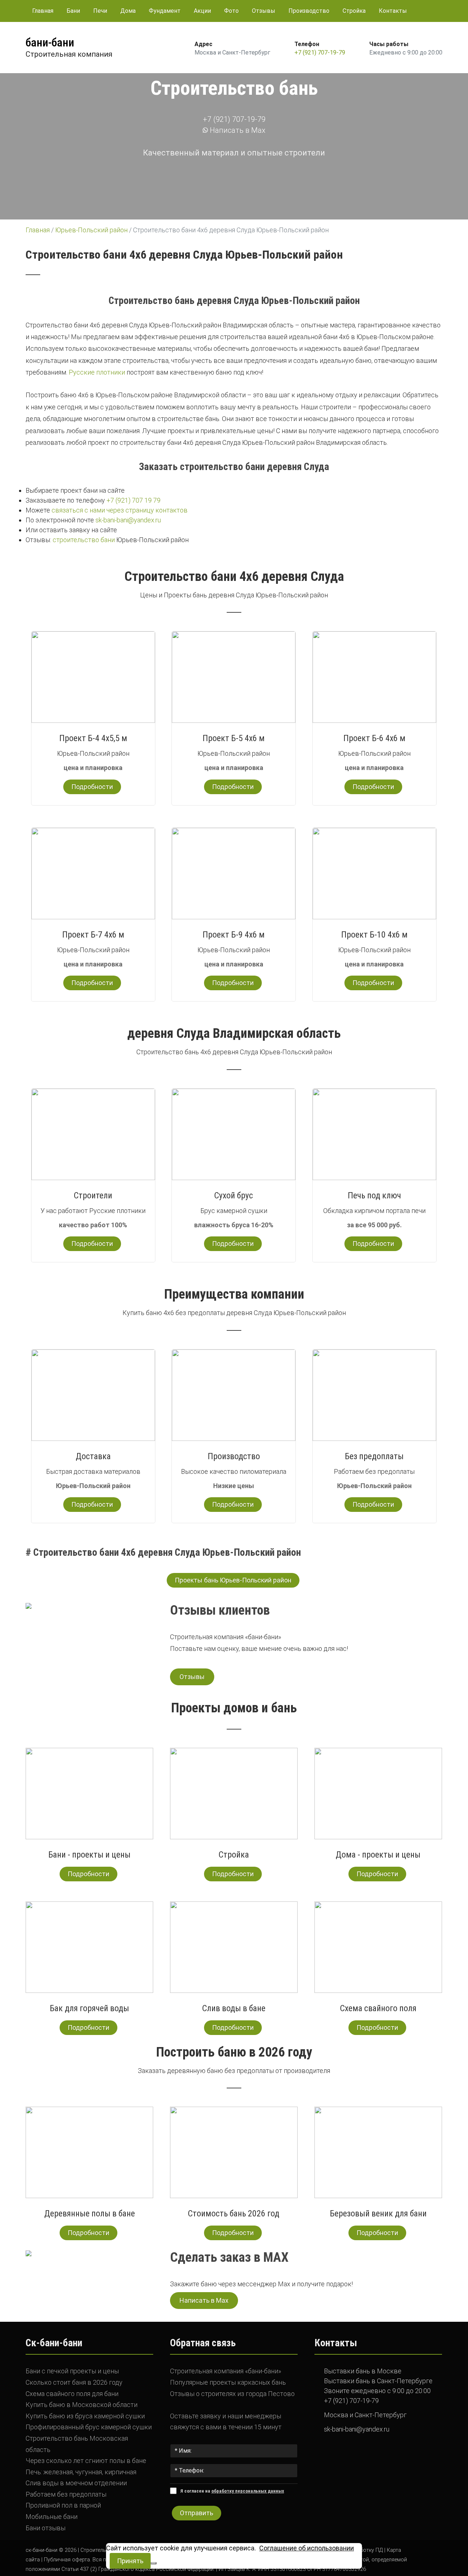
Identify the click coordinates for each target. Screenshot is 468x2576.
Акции (202, 11)
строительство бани (84, 540)
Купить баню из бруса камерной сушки (85, 2416)
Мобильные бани (52, 2517)
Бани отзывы (46, 2528)
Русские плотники (97, 372)
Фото (231, 11)
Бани (73, 11)
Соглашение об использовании (307, 2548)
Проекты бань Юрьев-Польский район (233, 1580)
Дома (128, 11)
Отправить (197, 2513)
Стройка (354, 11)
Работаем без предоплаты (66, 2494)
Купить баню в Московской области (82, 2405)
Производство (309, 11)
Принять (130, 2561)
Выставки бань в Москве (363, 2371)
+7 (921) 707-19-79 (320, 52)
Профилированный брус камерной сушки (89, 2427)
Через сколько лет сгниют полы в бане (86, 2461)
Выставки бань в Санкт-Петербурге (378, 2381)
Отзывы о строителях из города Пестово (232, 2394)
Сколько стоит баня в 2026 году (74, 2382)
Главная (43, 11)
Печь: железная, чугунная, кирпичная (81, 2472)
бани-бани (50, 42)
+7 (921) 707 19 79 (133, 500)
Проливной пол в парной (63, 2505)
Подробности (92, 787)
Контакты (393, 11)
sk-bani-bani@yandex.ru (128, 520)
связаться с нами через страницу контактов (120, 510)
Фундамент (165, 11)
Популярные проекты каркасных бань (228, 2382)
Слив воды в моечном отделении (76, 2483)
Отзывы (264, 11)
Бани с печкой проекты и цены (72, 2371)
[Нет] (154, 2563)
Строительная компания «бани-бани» (226, 2371)
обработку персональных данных (248, 2491)
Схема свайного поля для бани (72, 2394)
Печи (100, 11)
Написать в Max (237, 130)
